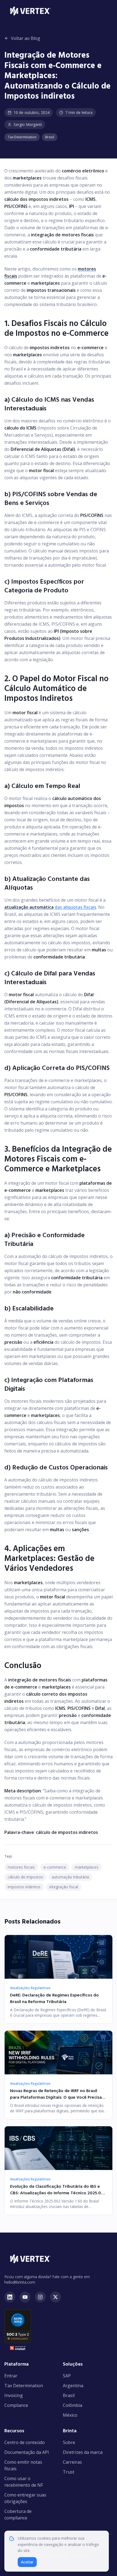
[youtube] (25, 2297)
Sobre (69, 2442)
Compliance (16, 2405)
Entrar (11, 2376)
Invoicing (14, 2395)
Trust (69, 2472)
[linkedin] (10, 2297)
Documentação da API (27, 2452)
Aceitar (27, 2562)
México (70, 2415)
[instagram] (40, 2297)
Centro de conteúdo (25, 2442)
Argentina (73, 2386)
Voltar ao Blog (26, 38)
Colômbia (73, 2405)
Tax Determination (24, 2386)
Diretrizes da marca (83, 2452)
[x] (56, 2297)
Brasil (69, 2395)
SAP (67, 2376)
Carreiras (72, 2462)
